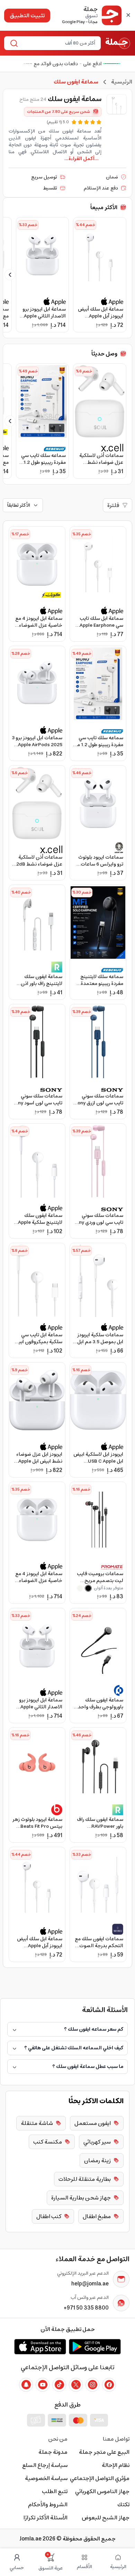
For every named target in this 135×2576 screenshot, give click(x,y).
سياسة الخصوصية (46, 2478)
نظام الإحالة (116, 2465)
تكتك (123, 2505)
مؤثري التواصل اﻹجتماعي (100, 2478)
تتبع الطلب (55, 2491)
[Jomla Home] (118, 43)
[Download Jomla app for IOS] (40, 2346)
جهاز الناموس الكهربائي (102, 2491)
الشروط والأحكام (48, 2505)
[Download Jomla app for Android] (95, 2346)
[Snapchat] (26, 2385)
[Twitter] (76, 2385)
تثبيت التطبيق (27, 16)
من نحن (58, 2439)
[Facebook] (109, 2385)
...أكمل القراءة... (82, 159)
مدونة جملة (53, 2452)
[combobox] (58, 43)
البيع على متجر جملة (104, 2452)
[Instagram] (92, 2385)
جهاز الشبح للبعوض (106, 2518)
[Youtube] (43, 2385)
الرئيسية (122, 82)
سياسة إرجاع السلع (45, 2465)
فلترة (113, 505)
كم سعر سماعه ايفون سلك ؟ (94, 2029)
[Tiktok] (59, 2385)
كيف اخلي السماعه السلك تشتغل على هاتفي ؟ (74, 2048)
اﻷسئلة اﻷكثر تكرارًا (46, 2518)
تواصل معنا (116, 2439)
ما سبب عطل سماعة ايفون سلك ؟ (88, 2067)
